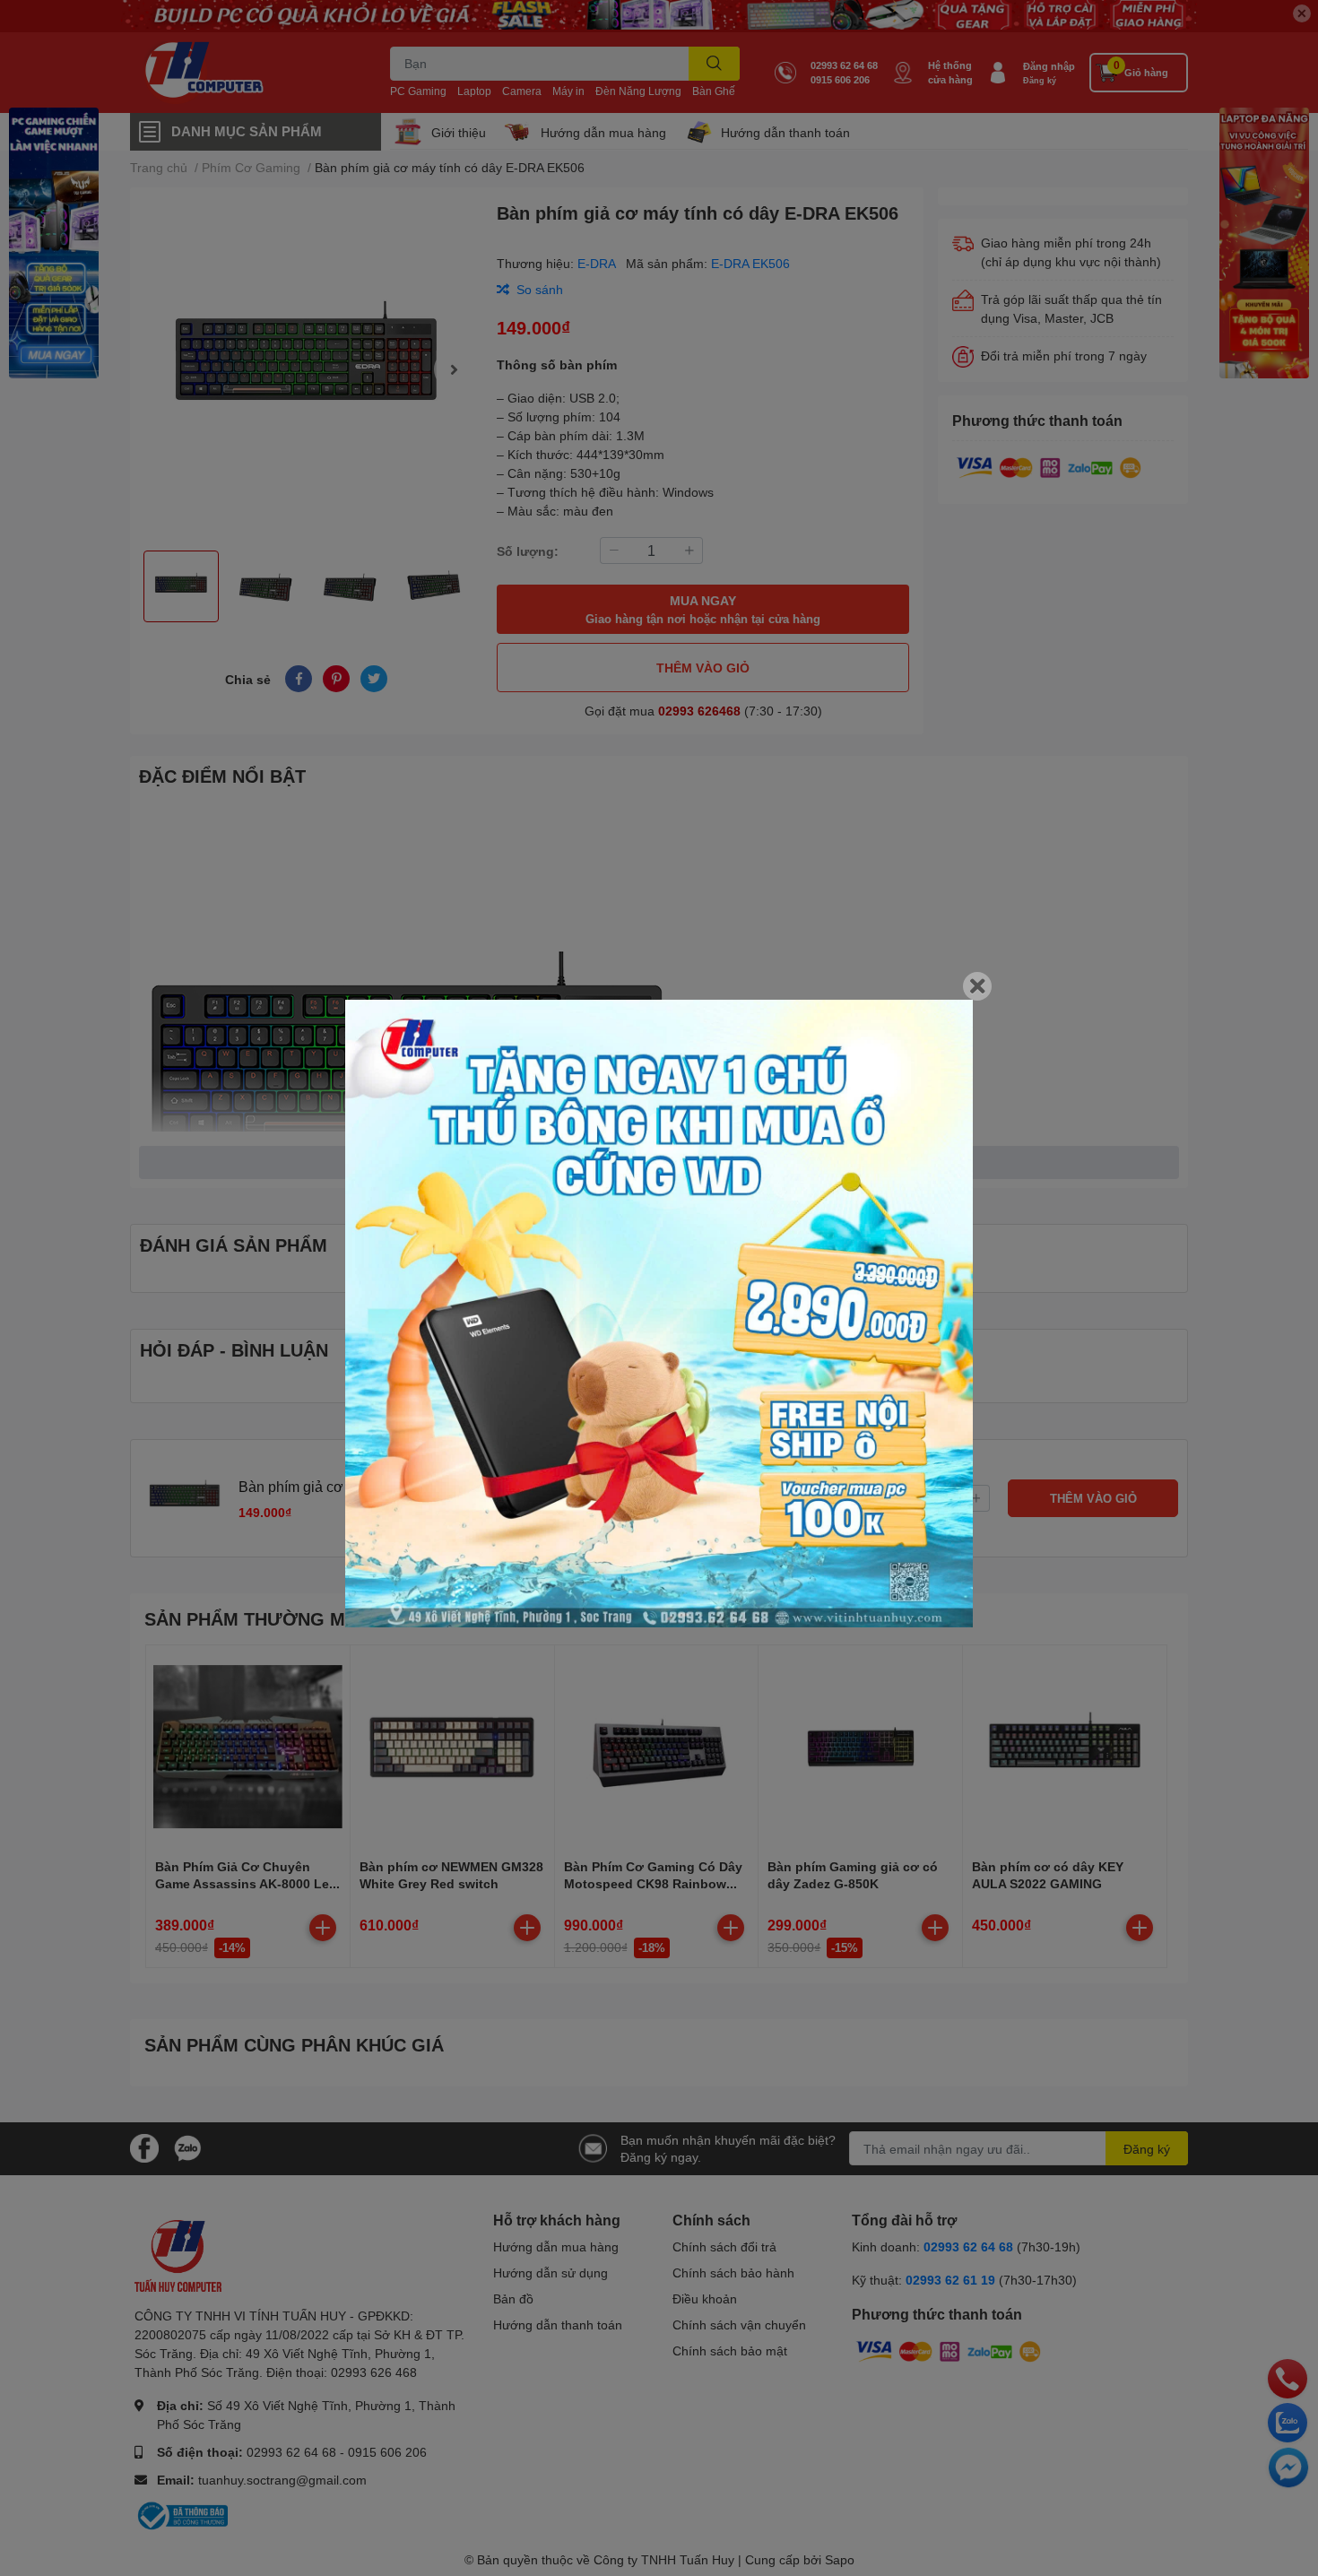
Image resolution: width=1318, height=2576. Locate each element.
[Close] (977, 986)
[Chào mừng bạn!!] (659, 1314)
